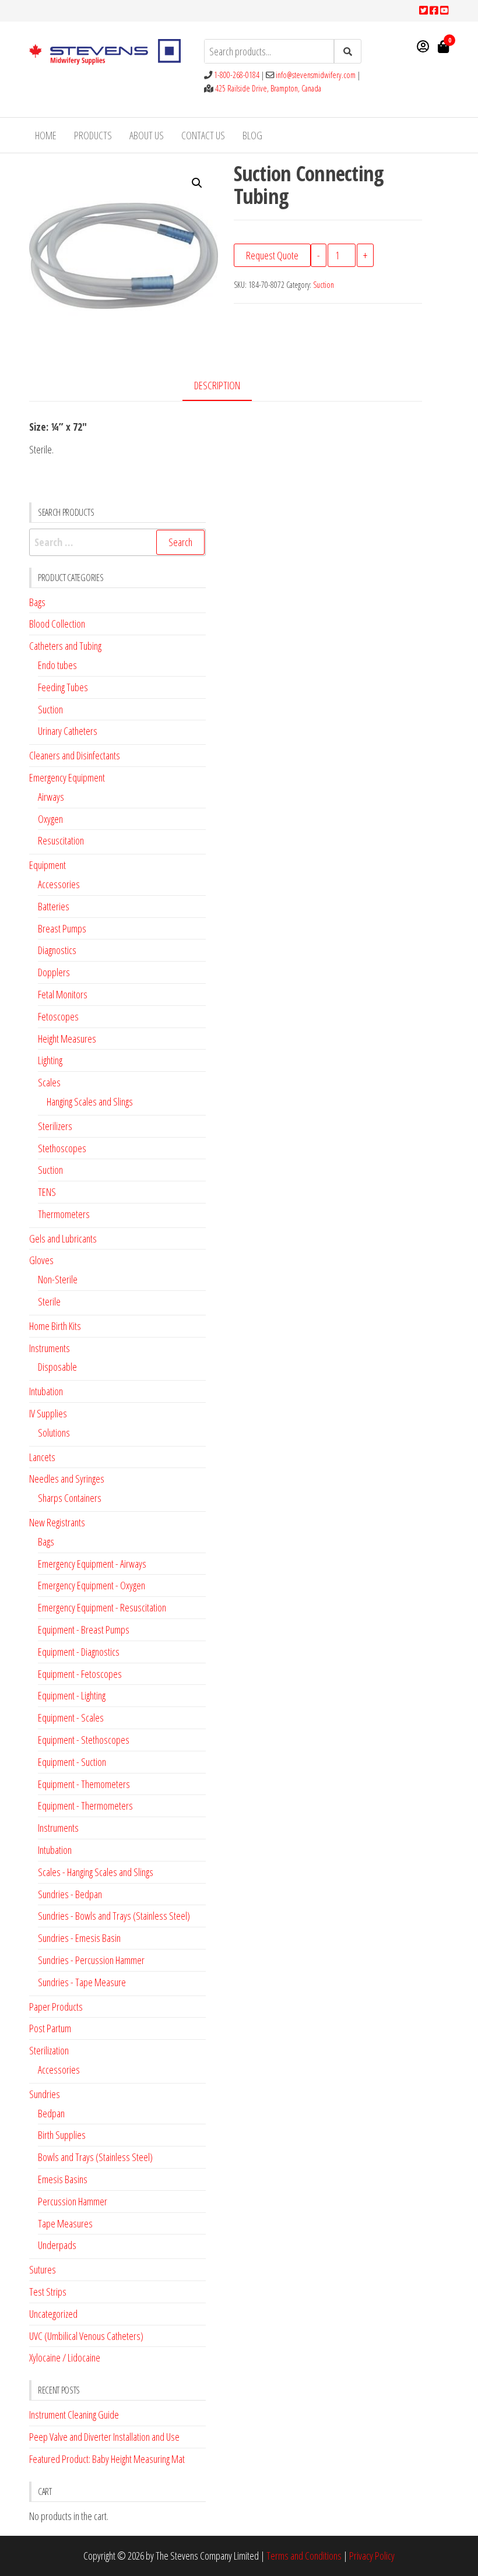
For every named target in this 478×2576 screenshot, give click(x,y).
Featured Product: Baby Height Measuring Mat (107, 2459)
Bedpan (51, 2113)
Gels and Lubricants (63, 1238)
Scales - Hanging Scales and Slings (96, 1872)
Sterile (49, 1301)
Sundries (45, 2094)
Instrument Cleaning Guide (74, 2415)
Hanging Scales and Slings (90, 1102)
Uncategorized (53, 2314)
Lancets (42, 1457)
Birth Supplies (62, 2135)
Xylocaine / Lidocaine (65, 2357)
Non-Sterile (58, 1279)
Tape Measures (65, 2223)
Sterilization (49, 2050)
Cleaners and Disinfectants (75, 755)
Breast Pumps (62, 928)
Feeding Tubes (63, 687)
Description (217, 385)
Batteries (54, 906)
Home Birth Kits (55, 1326)
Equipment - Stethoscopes (84, 1740)
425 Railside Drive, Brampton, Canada (268, 88)
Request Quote (272, 255)
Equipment (48, 865)
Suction (324, 285)
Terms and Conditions (304, 2556)
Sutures (43, 2269)
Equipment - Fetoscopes (80, 1674)
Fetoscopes (58, 1016)
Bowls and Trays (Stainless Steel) (95, 2157)
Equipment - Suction (72, 1762)
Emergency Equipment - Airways (92, 1564)
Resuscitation (61, 840)
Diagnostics (57, 950)
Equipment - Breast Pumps (84, 1630)
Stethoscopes (62, 1148)
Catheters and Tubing (65, 646)
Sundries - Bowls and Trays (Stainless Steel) (114, 1916)
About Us (147, 135)
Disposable (57, 1367)
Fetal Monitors (63, 994)
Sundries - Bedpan (70, 1894)
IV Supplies (48, 1413)
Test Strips (48, 2292)
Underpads (57, 2245)
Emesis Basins (63, 2179)
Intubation (46, 1391)
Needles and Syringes (67, 1479)
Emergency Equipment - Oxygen (92, 1585)
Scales (49, 1082)
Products (93, 135)
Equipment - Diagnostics (79, 1652)
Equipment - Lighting (72, 1695)
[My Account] (423, 46)
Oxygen (50, 819)
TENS (47, 1192)
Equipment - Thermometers (85, 1806)
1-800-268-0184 (237, 75)
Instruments (50, 1348)
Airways (51, 797)
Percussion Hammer (73, 2201)
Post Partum (50, 2028)
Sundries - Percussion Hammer (91, 1960)
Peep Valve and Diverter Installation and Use (104, 2437)
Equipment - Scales (71, 1718)
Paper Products (56, 2007)
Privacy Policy (372, 2556)
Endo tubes (57, 665)
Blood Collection (57, 624)
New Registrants (57, 1522)
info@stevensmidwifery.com (316, 75)
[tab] (226, 386)
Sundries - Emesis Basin (79, 1938)
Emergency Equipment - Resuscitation (102, 1607)
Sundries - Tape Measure (82, 1982)
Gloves (41, 1260)
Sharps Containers (70, 1498)
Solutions (54, 1433)
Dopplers (54, 972)
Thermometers (64, 1214)
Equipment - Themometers (84, 1784)
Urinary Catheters (68, 731)
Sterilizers (55, 1126)
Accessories (59, 884)
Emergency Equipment (67, 777)
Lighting (50, 1060)
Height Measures (67, 1039)
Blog (252, 135)
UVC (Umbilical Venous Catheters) (86, 2336)
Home (46, 135)
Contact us (203, 135)
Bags (37, 602)
